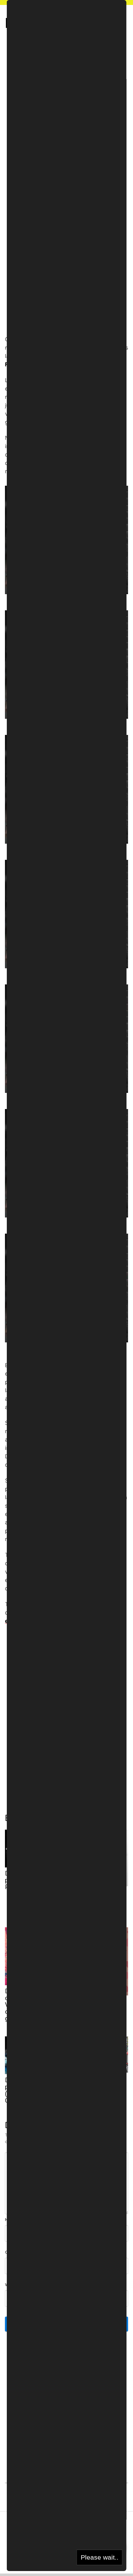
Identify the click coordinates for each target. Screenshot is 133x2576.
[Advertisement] (66, 96)
